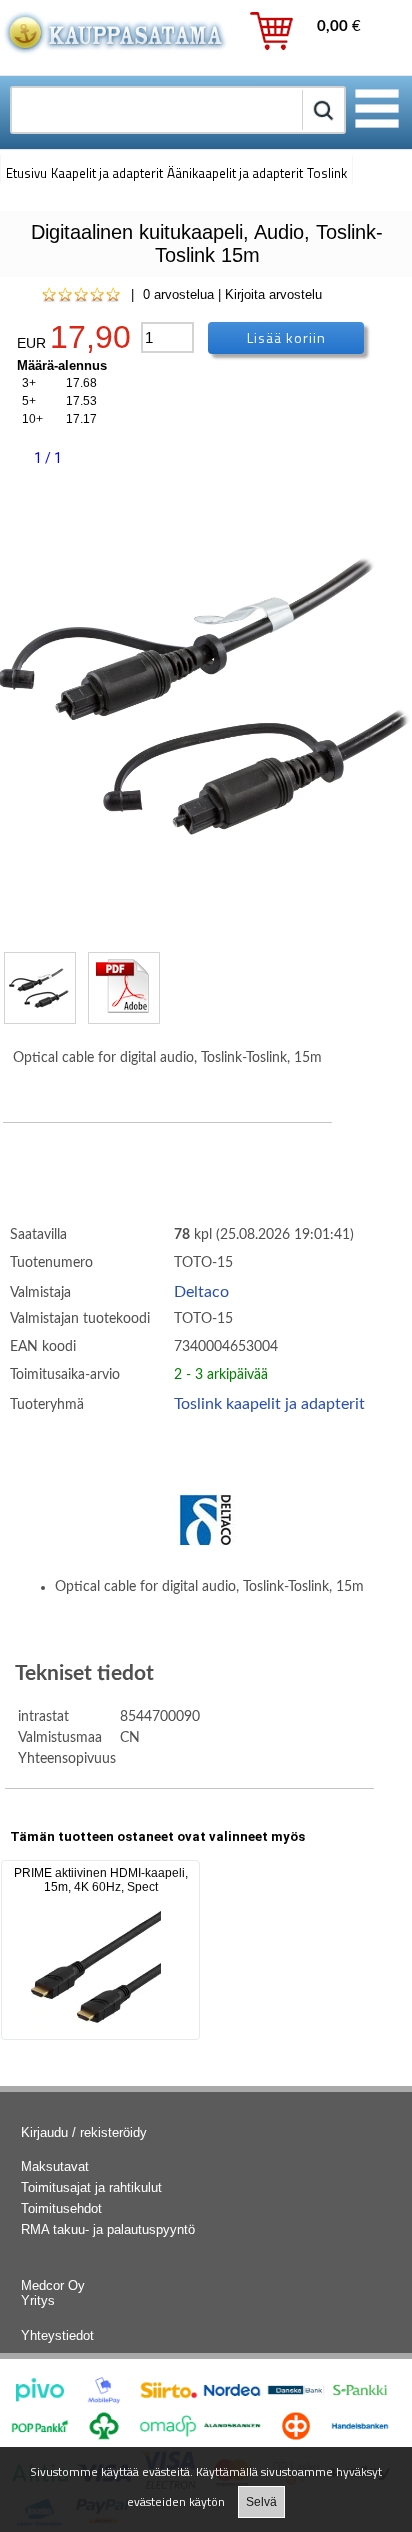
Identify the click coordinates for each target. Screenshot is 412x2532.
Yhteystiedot (57, 2335)
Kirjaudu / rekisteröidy (84, 2132)
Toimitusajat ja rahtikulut (91, 2187)
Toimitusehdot (61, 2208)
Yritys (38, 2300)
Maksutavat (55, 2166)
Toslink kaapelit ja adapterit (269, 1404)
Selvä (261, 2502)
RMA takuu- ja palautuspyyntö (108, 2229)
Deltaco (201, 1292)
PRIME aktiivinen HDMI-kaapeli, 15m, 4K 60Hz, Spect (101, 1880)
